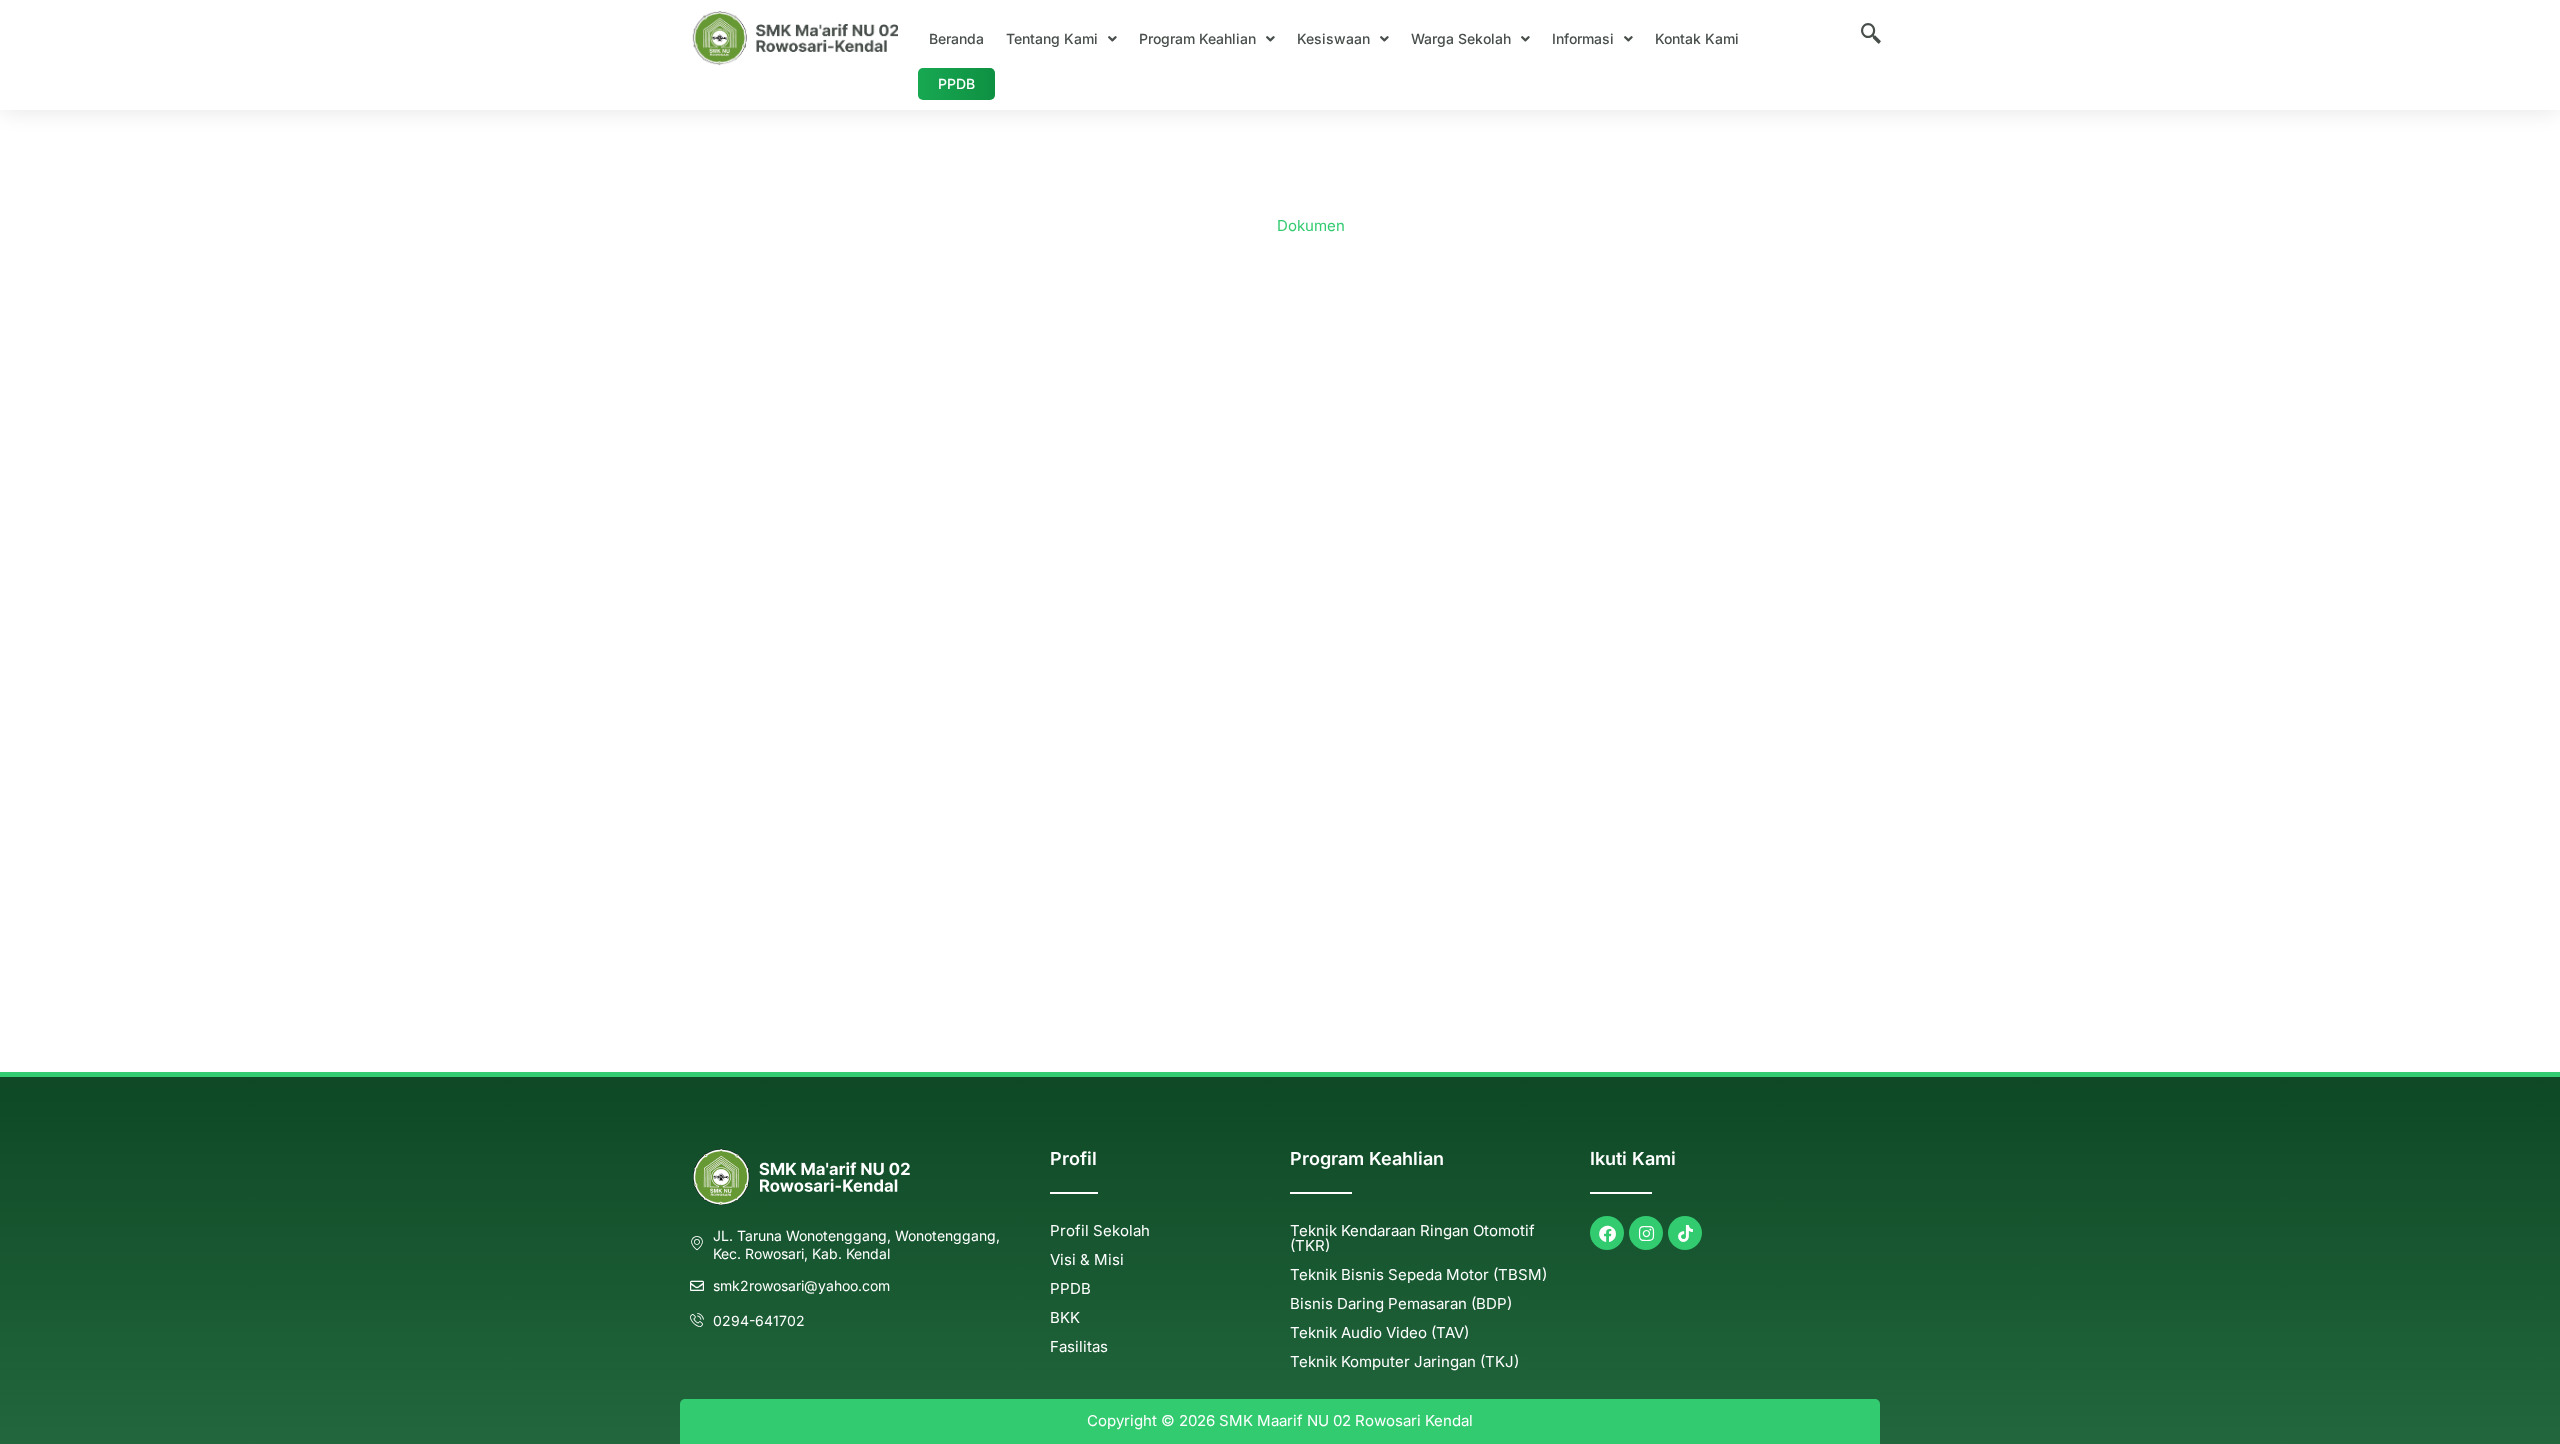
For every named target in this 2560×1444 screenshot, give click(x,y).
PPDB (956, 83)
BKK (1065, 1317)
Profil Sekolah (1100, 1230)
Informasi (1583, 38)
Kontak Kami (1697, 38)
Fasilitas (1079, 1346)
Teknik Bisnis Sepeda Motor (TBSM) (1418, 1274)
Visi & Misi (1087, 1259)
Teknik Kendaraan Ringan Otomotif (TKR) (1412, 1238)
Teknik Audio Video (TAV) (1379, 1332)
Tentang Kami (1052, 38)
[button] (1061, 39)
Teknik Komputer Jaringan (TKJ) (1404, 1361)
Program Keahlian (1197, 38)
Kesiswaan (1333, 38)
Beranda (956, 38)
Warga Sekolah (1461, 38)
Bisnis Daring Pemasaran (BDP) (1401, 1303)
